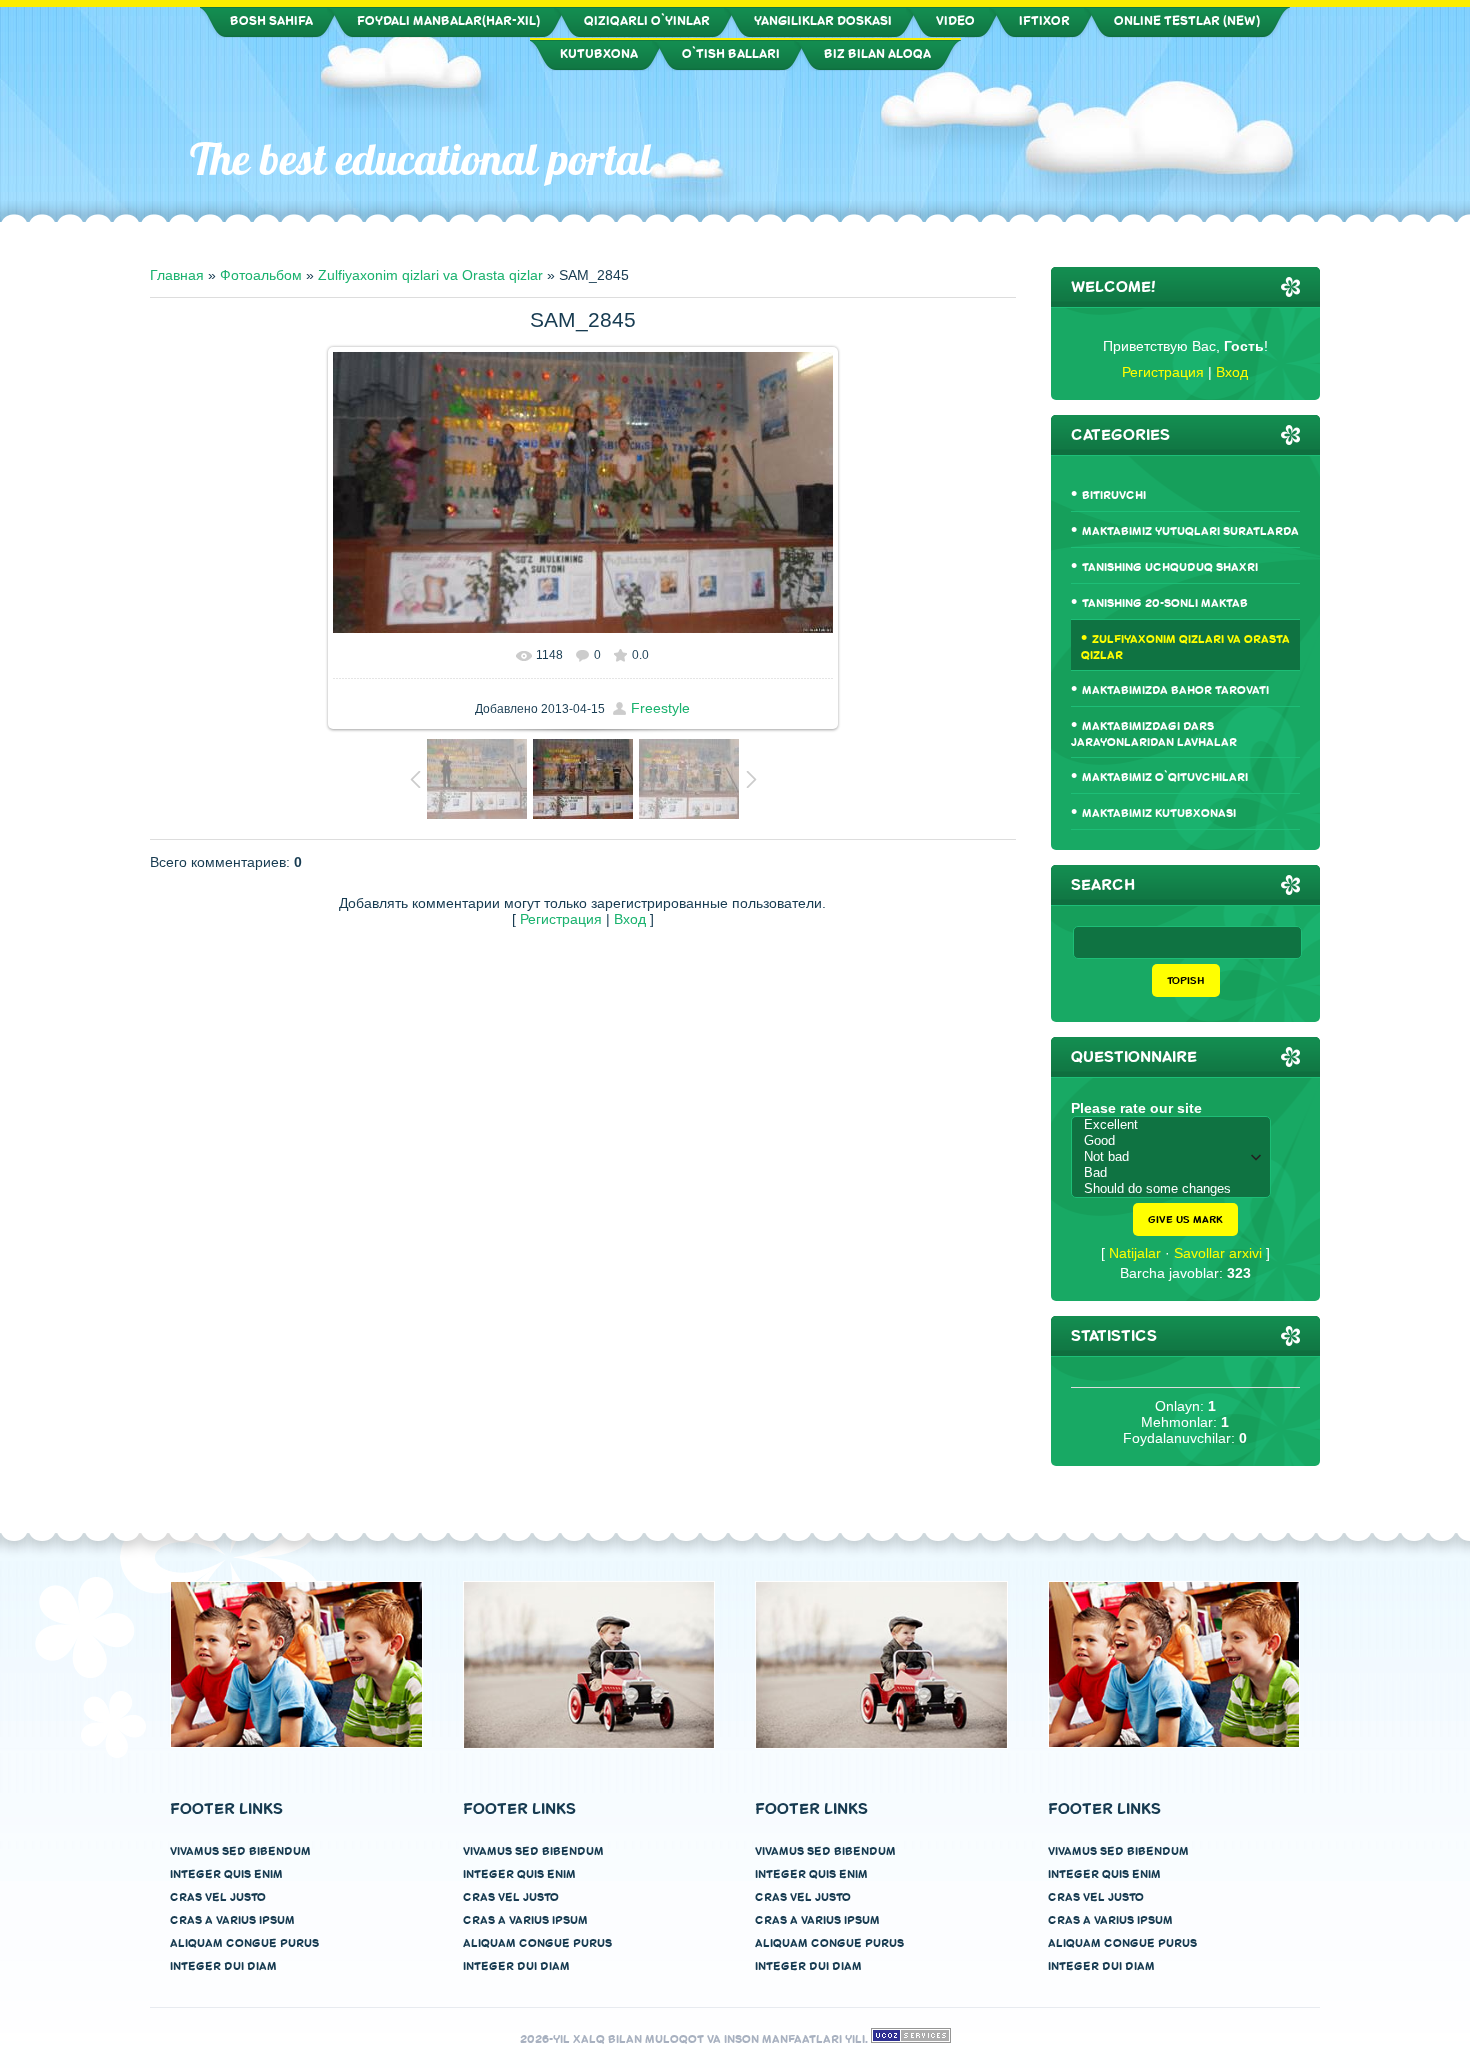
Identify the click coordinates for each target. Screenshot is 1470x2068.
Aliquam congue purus (244, 1943)
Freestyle (660, 708)
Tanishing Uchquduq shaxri (1170, 567)
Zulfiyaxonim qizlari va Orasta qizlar (430, 275)
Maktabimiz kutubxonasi (1159, 813)
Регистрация (561, 919)
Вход (630, 919)
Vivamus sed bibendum (240, 1851)
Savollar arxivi (1218, 1253)
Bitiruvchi (1114, 495)
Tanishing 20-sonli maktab (1165, 603)
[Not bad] (1176, 1157)
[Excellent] (1176, 1125)
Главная (177, 275)
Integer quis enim (226, 1874)
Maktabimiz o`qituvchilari (1165, 777)
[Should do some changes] (1176, 1189)
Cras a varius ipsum (232, 1920)
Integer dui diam (223, 1966)
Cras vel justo (218, 1897)
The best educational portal (421, 159)
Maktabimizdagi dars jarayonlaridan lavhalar (1154, 734)
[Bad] (1176, 1173)
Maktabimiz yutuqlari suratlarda (1190, 531)
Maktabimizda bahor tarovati (1175, 690)
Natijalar (1135, 1253)
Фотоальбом (261, 275)
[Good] (1176, 1141)
